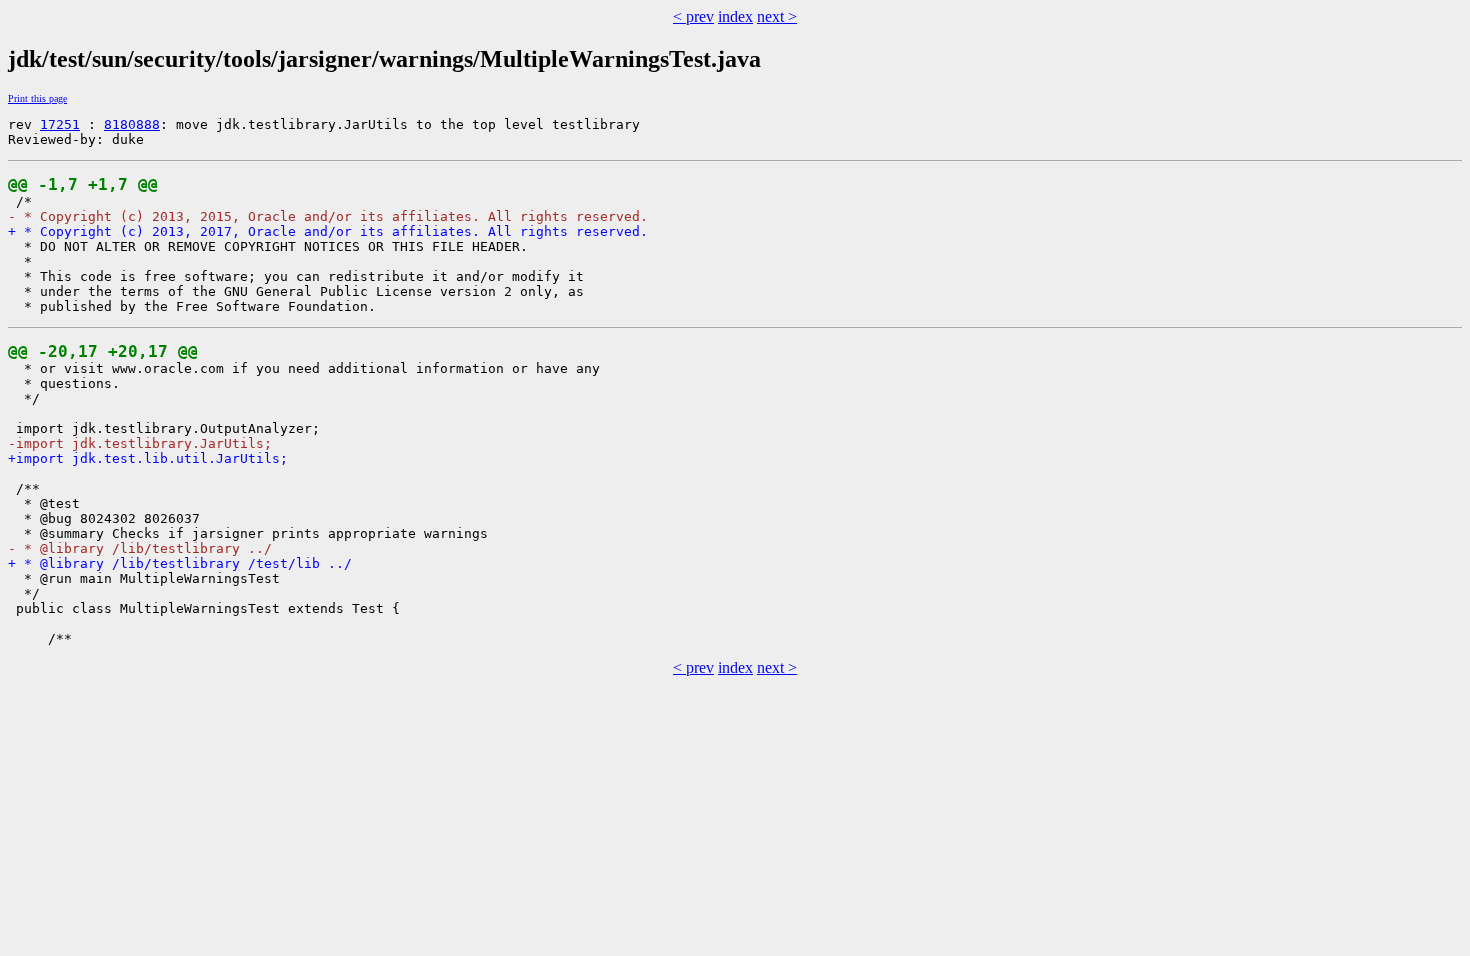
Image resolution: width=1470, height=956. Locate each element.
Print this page (37, 98)
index (735, 16)
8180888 (132, 124)
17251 (60, 124)
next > (777, 16)
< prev (693, 16)
